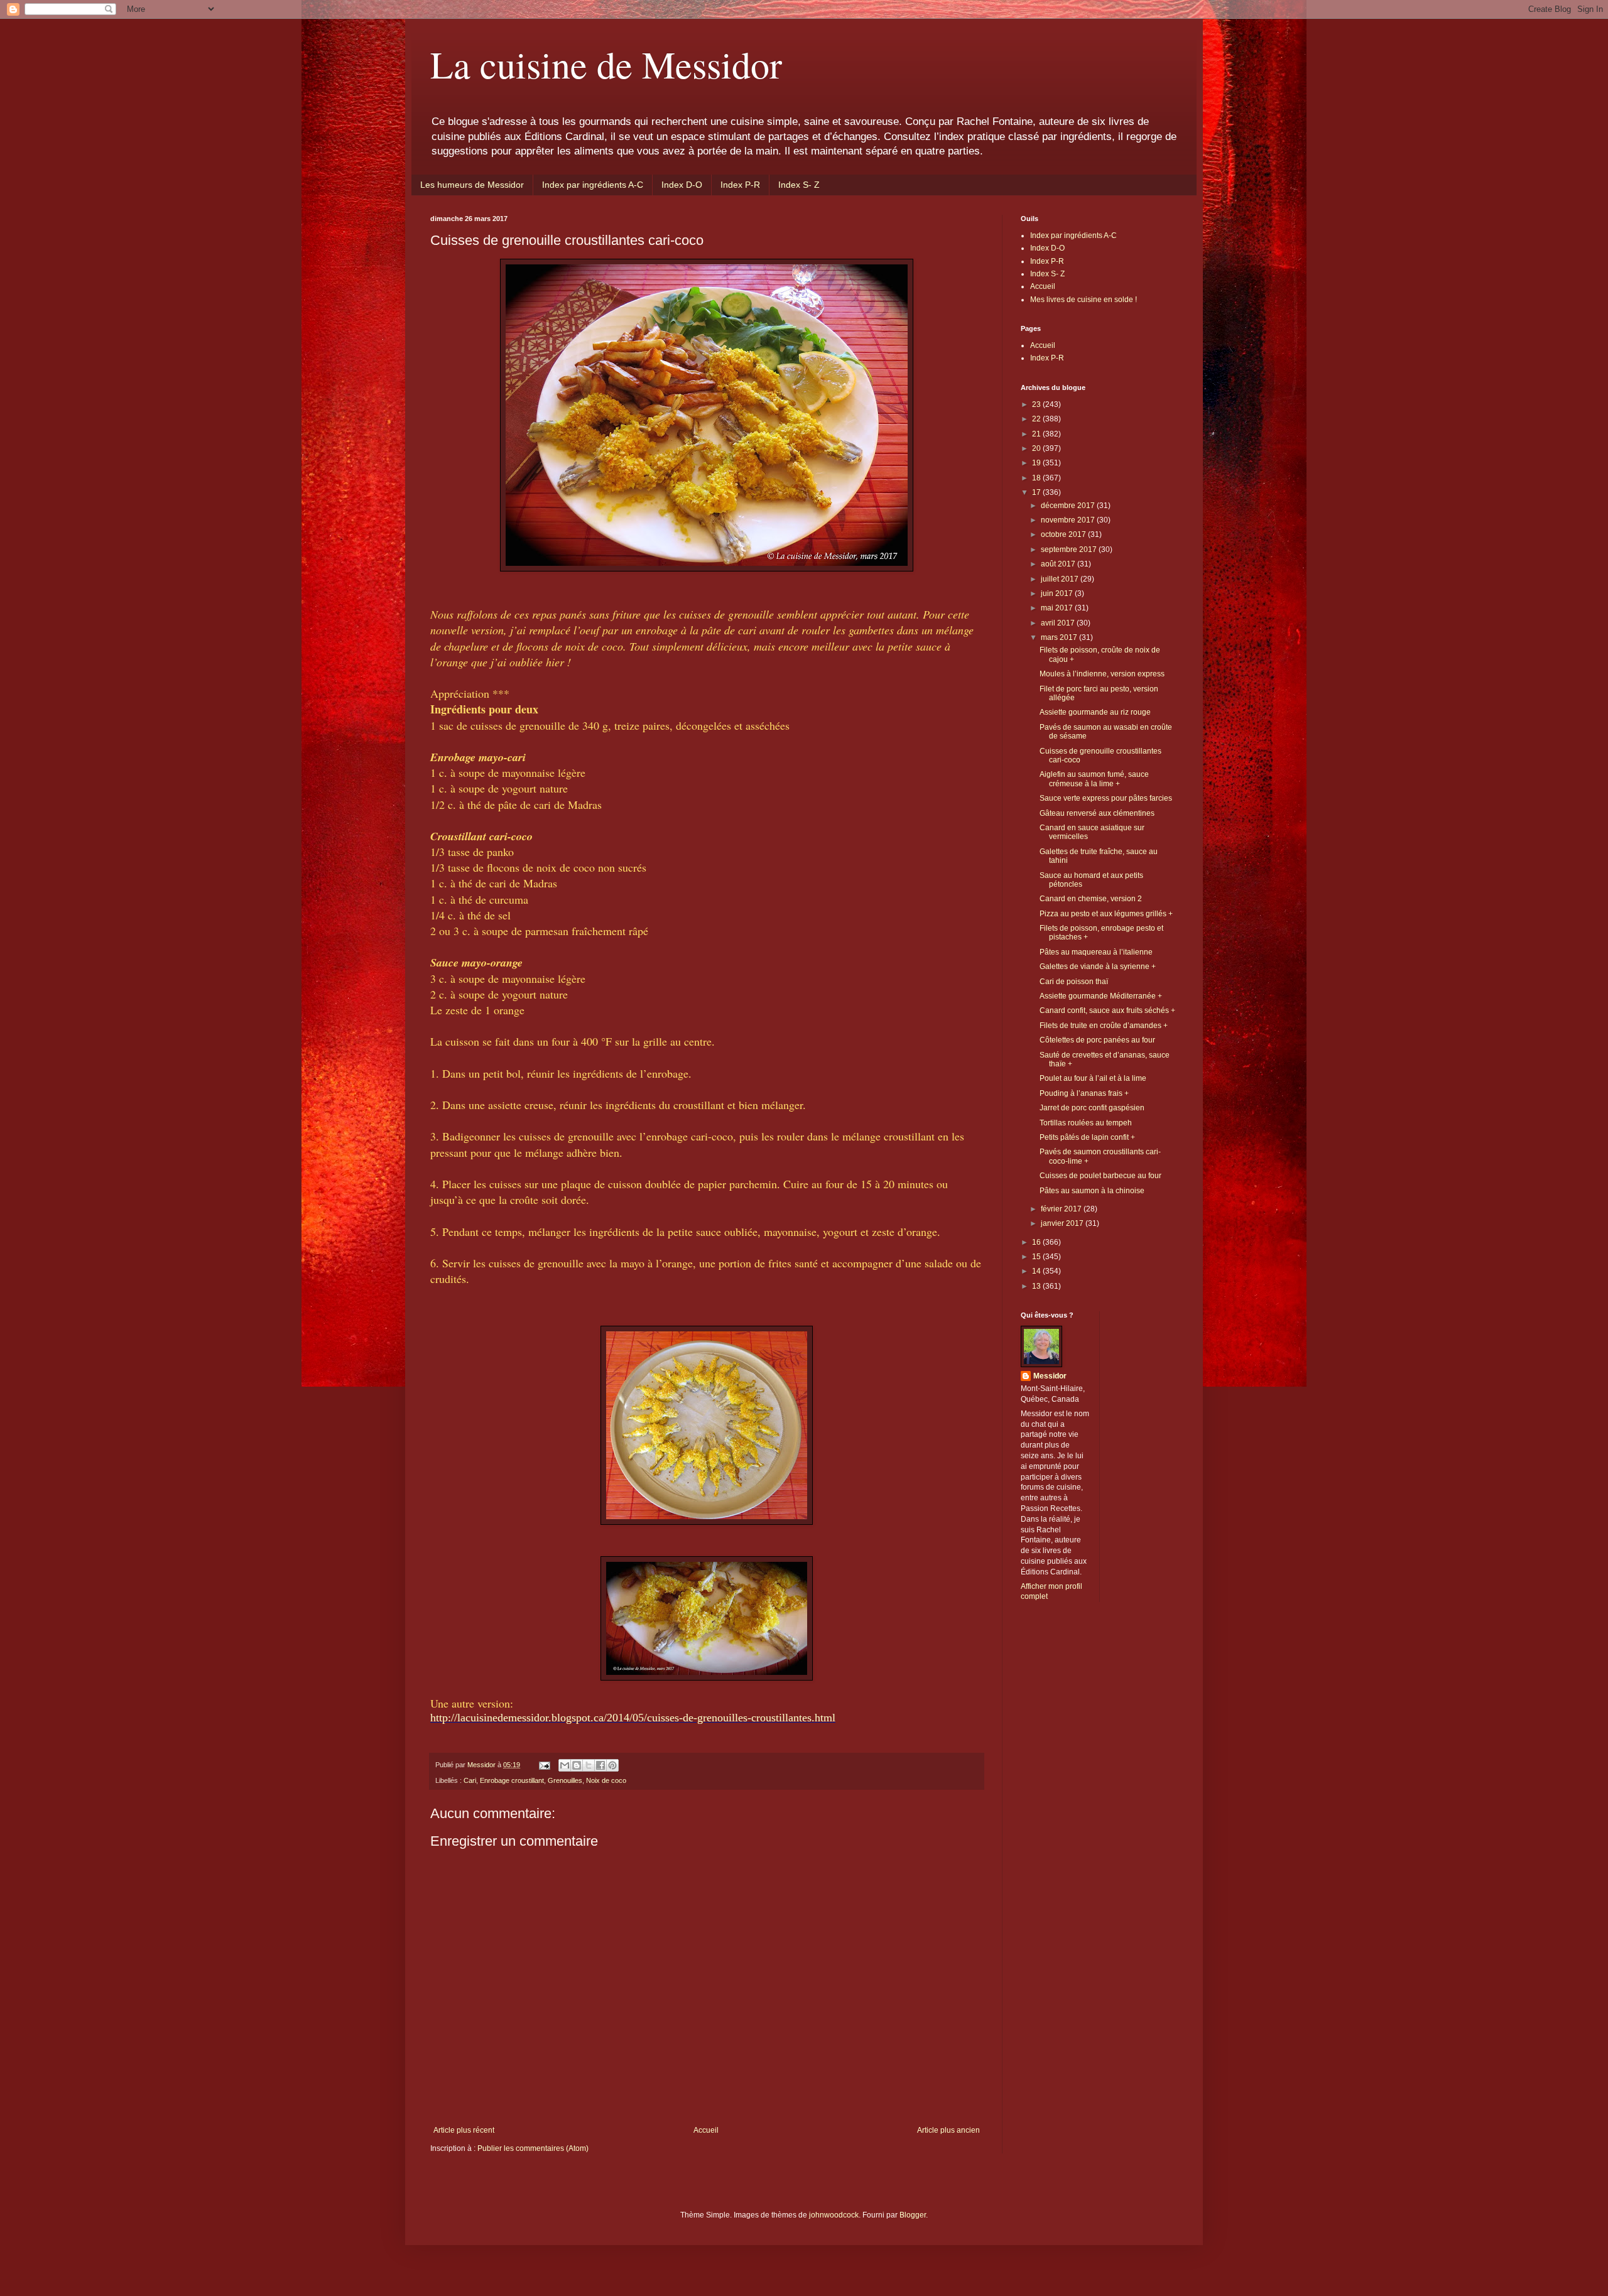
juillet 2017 (1061, 579)
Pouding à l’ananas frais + (1084, 1093)
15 (1037, 1257)
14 (1037, 1271)
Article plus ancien (948, 2130)
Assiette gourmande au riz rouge (1095, 712)
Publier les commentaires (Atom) (533, 2148)
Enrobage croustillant (512, 1780)
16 (1037, 1242)
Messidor (1050, 1376)
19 (1037, 463)
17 (1037, 492)
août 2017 (1059, 564)
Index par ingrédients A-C (593, 185)
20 (1037, 448)
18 (1037, 478)
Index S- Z (799, 185)
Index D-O (682, 185)
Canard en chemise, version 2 (1091, 899)
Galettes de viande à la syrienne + (1098, 967)
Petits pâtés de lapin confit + (1087, 1137)
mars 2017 (1060, 637)
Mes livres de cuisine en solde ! (1084, 300)
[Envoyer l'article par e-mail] (544, 1765)
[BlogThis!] (577, 1765)
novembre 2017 (1069, 520)
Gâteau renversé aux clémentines (1097, 813)
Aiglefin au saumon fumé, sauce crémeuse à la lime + (1094, 779)
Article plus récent (464, 2130)
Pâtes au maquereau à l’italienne (1096, 952)
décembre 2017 (1069, 506)
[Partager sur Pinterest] (612, 1765)
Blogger (913, 2215)
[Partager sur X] (589, 1765)
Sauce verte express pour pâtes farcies (1106, 798)
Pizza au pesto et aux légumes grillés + (1106, 914)
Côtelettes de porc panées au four (1097, 1040)
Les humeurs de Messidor (472, 185)
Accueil (706, 2130)
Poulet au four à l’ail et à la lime (1093, 1078)
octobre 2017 (1064, 534)
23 (1037, 404)
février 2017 (1062, 1209)
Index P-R (740, 185)
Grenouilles (565, 1780)
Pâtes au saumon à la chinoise (1092, 1191)
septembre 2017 (1070, 550)
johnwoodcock (834, 2215)
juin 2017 (1058, 593)
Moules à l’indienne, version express (1102, 674)
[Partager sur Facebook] (600, 1765)
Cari (470, 1780)
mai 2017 (1058, 608)
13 (1037, 1286)
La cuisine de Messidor (606, 64)
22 (1037, 419)
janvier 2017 (1063, 1223)
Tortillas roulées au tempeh (1086, 1123)
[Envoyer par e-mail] (565, 1765)
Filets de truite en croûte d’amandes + (1104, 1026)
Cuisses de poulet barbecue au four (1100, 1176)
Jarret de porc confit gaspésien (1092, 1108)
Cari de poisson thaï (1074, 982)
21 (1037, 434)
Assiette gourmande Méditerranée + (1101, 996)
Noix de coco (606, 1780)
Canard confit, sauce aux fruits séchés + (1107, 1010)
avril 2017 (1059, 623)
